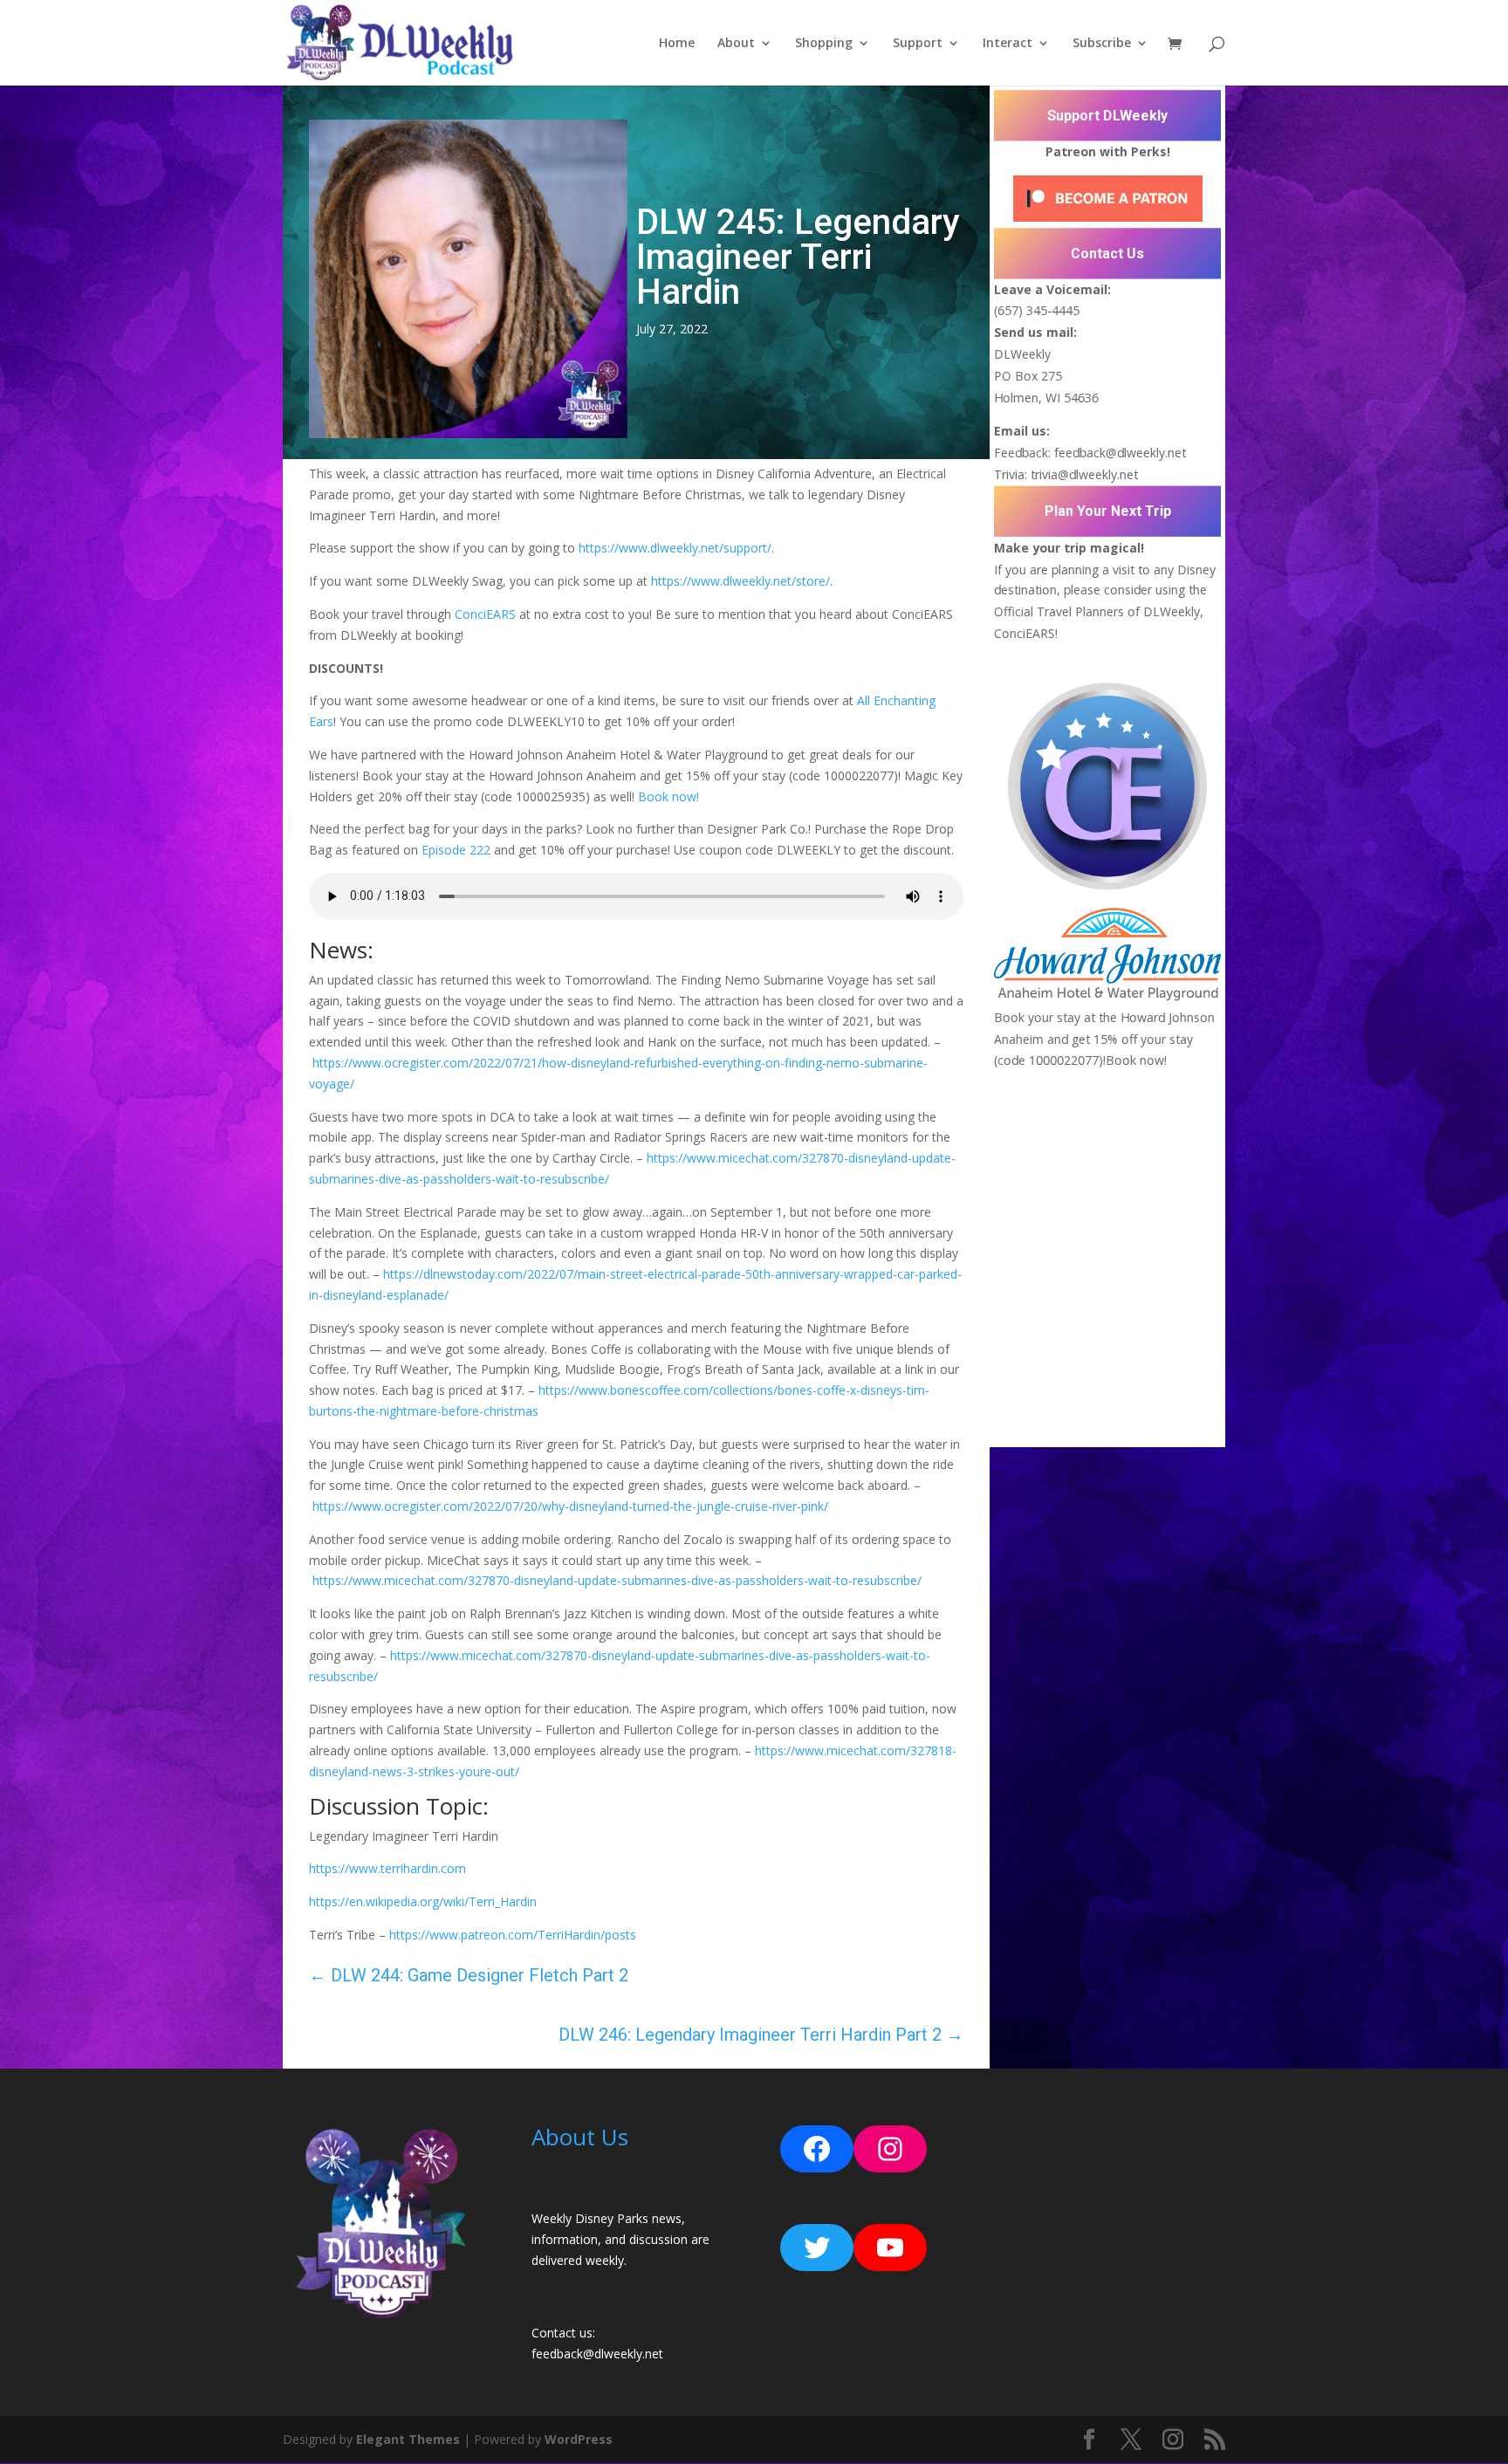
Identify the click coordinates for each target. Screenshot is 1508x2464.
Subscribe (1102, 44)
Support (918, 44)
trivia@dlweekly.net (1084, 475)
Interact (1008, 44)
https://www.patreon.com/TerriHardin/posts (513, 1935)
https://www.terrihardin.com (387, 1868)
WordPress (579, 2439)
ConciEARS (485, 614)
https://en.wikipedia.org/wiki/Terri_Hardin (423, 1901)
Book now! (668, 796)
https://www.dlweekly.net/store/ (740, 581)
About (736, 44)
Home (677, 44)
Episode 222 (456, 850)
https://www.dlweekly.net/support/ (675, 548)
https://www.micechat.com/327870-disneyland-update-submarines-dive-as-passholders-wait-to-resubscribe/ (617, 1580)
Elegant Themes (408, 2439)
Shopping (824, 44)
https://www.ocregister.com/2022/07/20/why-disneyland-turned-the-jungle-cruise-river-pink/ (570, 1506)
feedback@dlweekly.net (1120, 453)
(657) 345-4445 (1037, 311)
